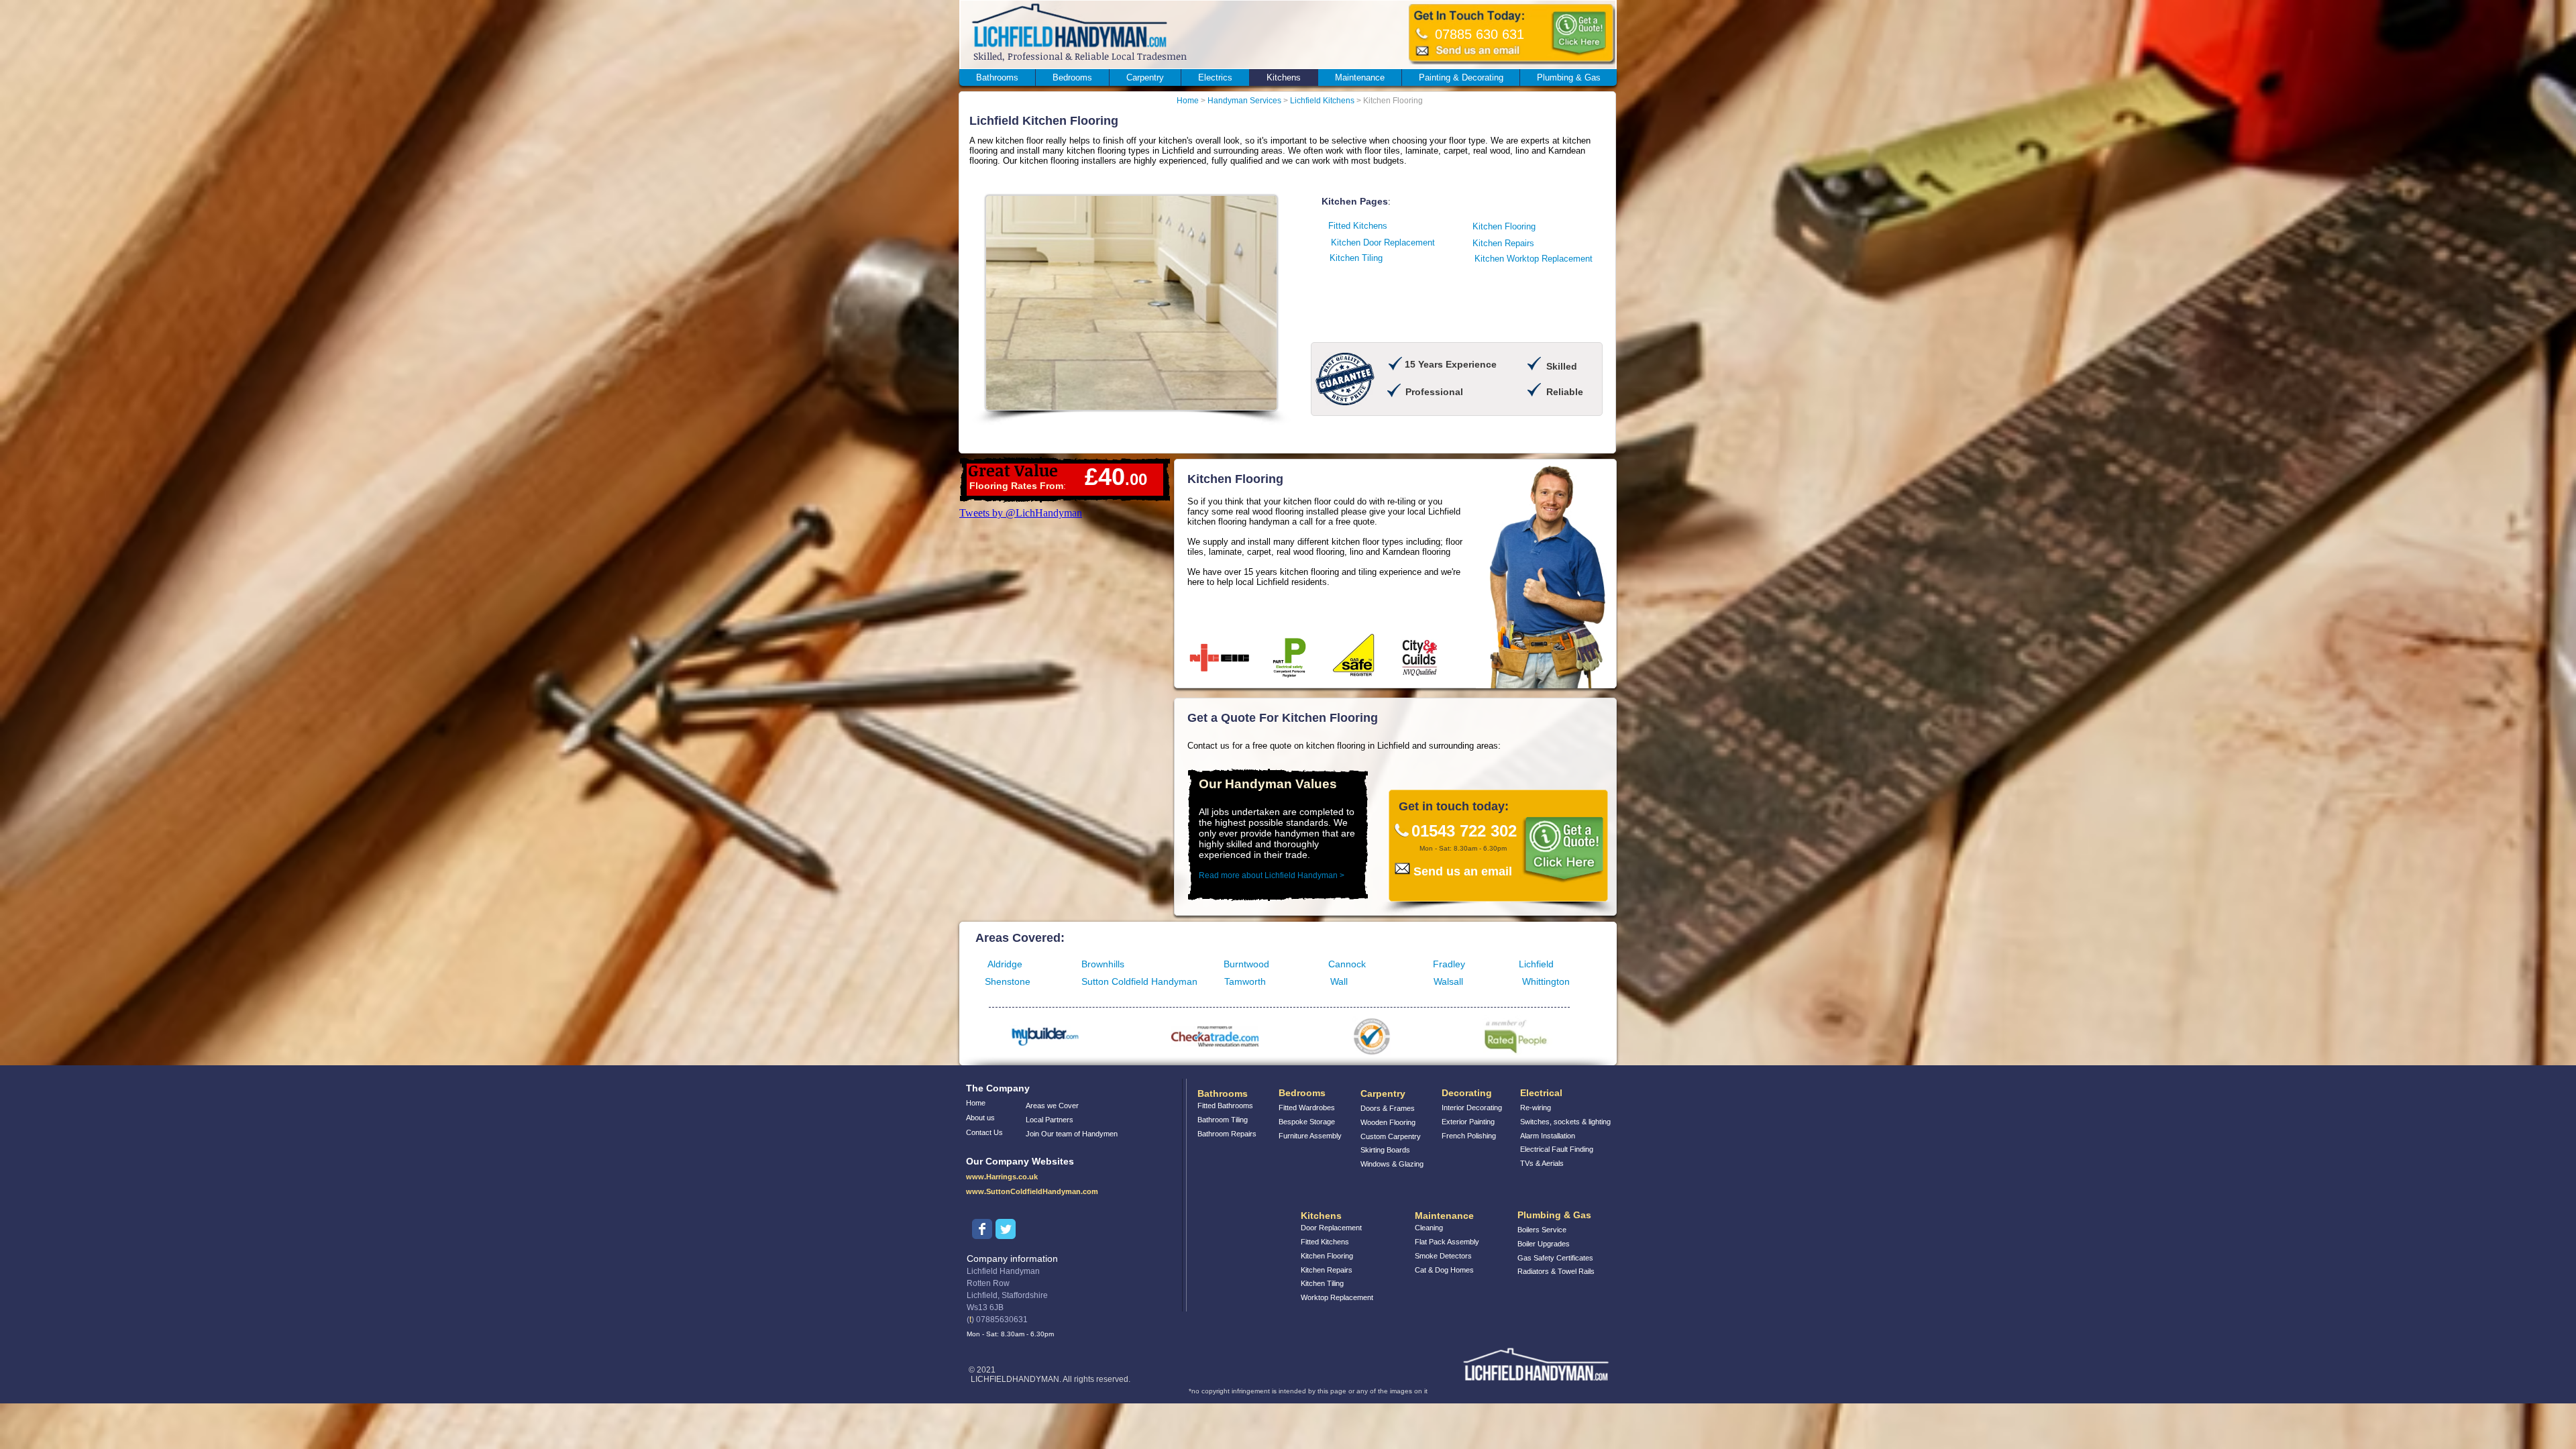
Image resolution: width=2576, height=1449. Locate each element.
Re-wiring (1536, 1108)
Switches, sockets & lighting (1565, 1122)
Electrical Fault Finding (1557, 1149)
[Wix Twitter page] (1006, 1229)
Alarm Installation (1548, 1136)
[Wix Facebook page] (982, 1229)
